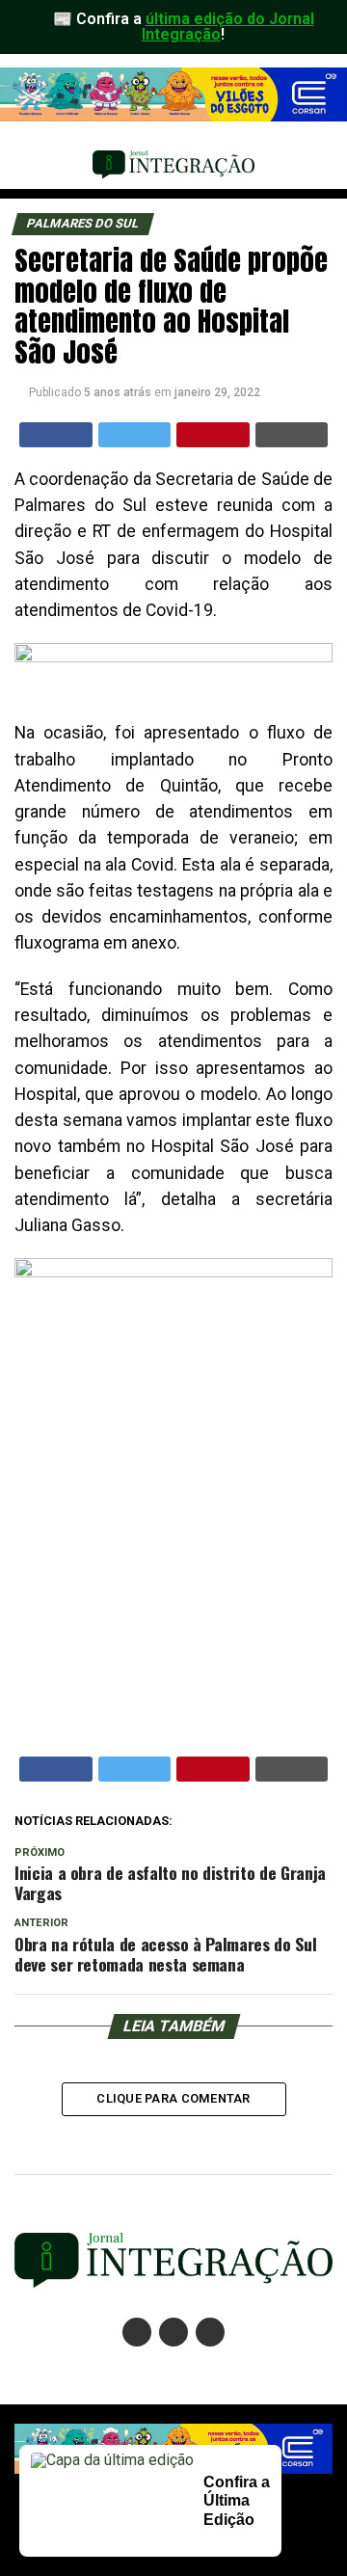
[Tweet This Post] (135, 435)
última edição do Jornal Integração (228, 27)
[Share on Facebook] (56, 435)
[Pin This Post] (213, 435)
